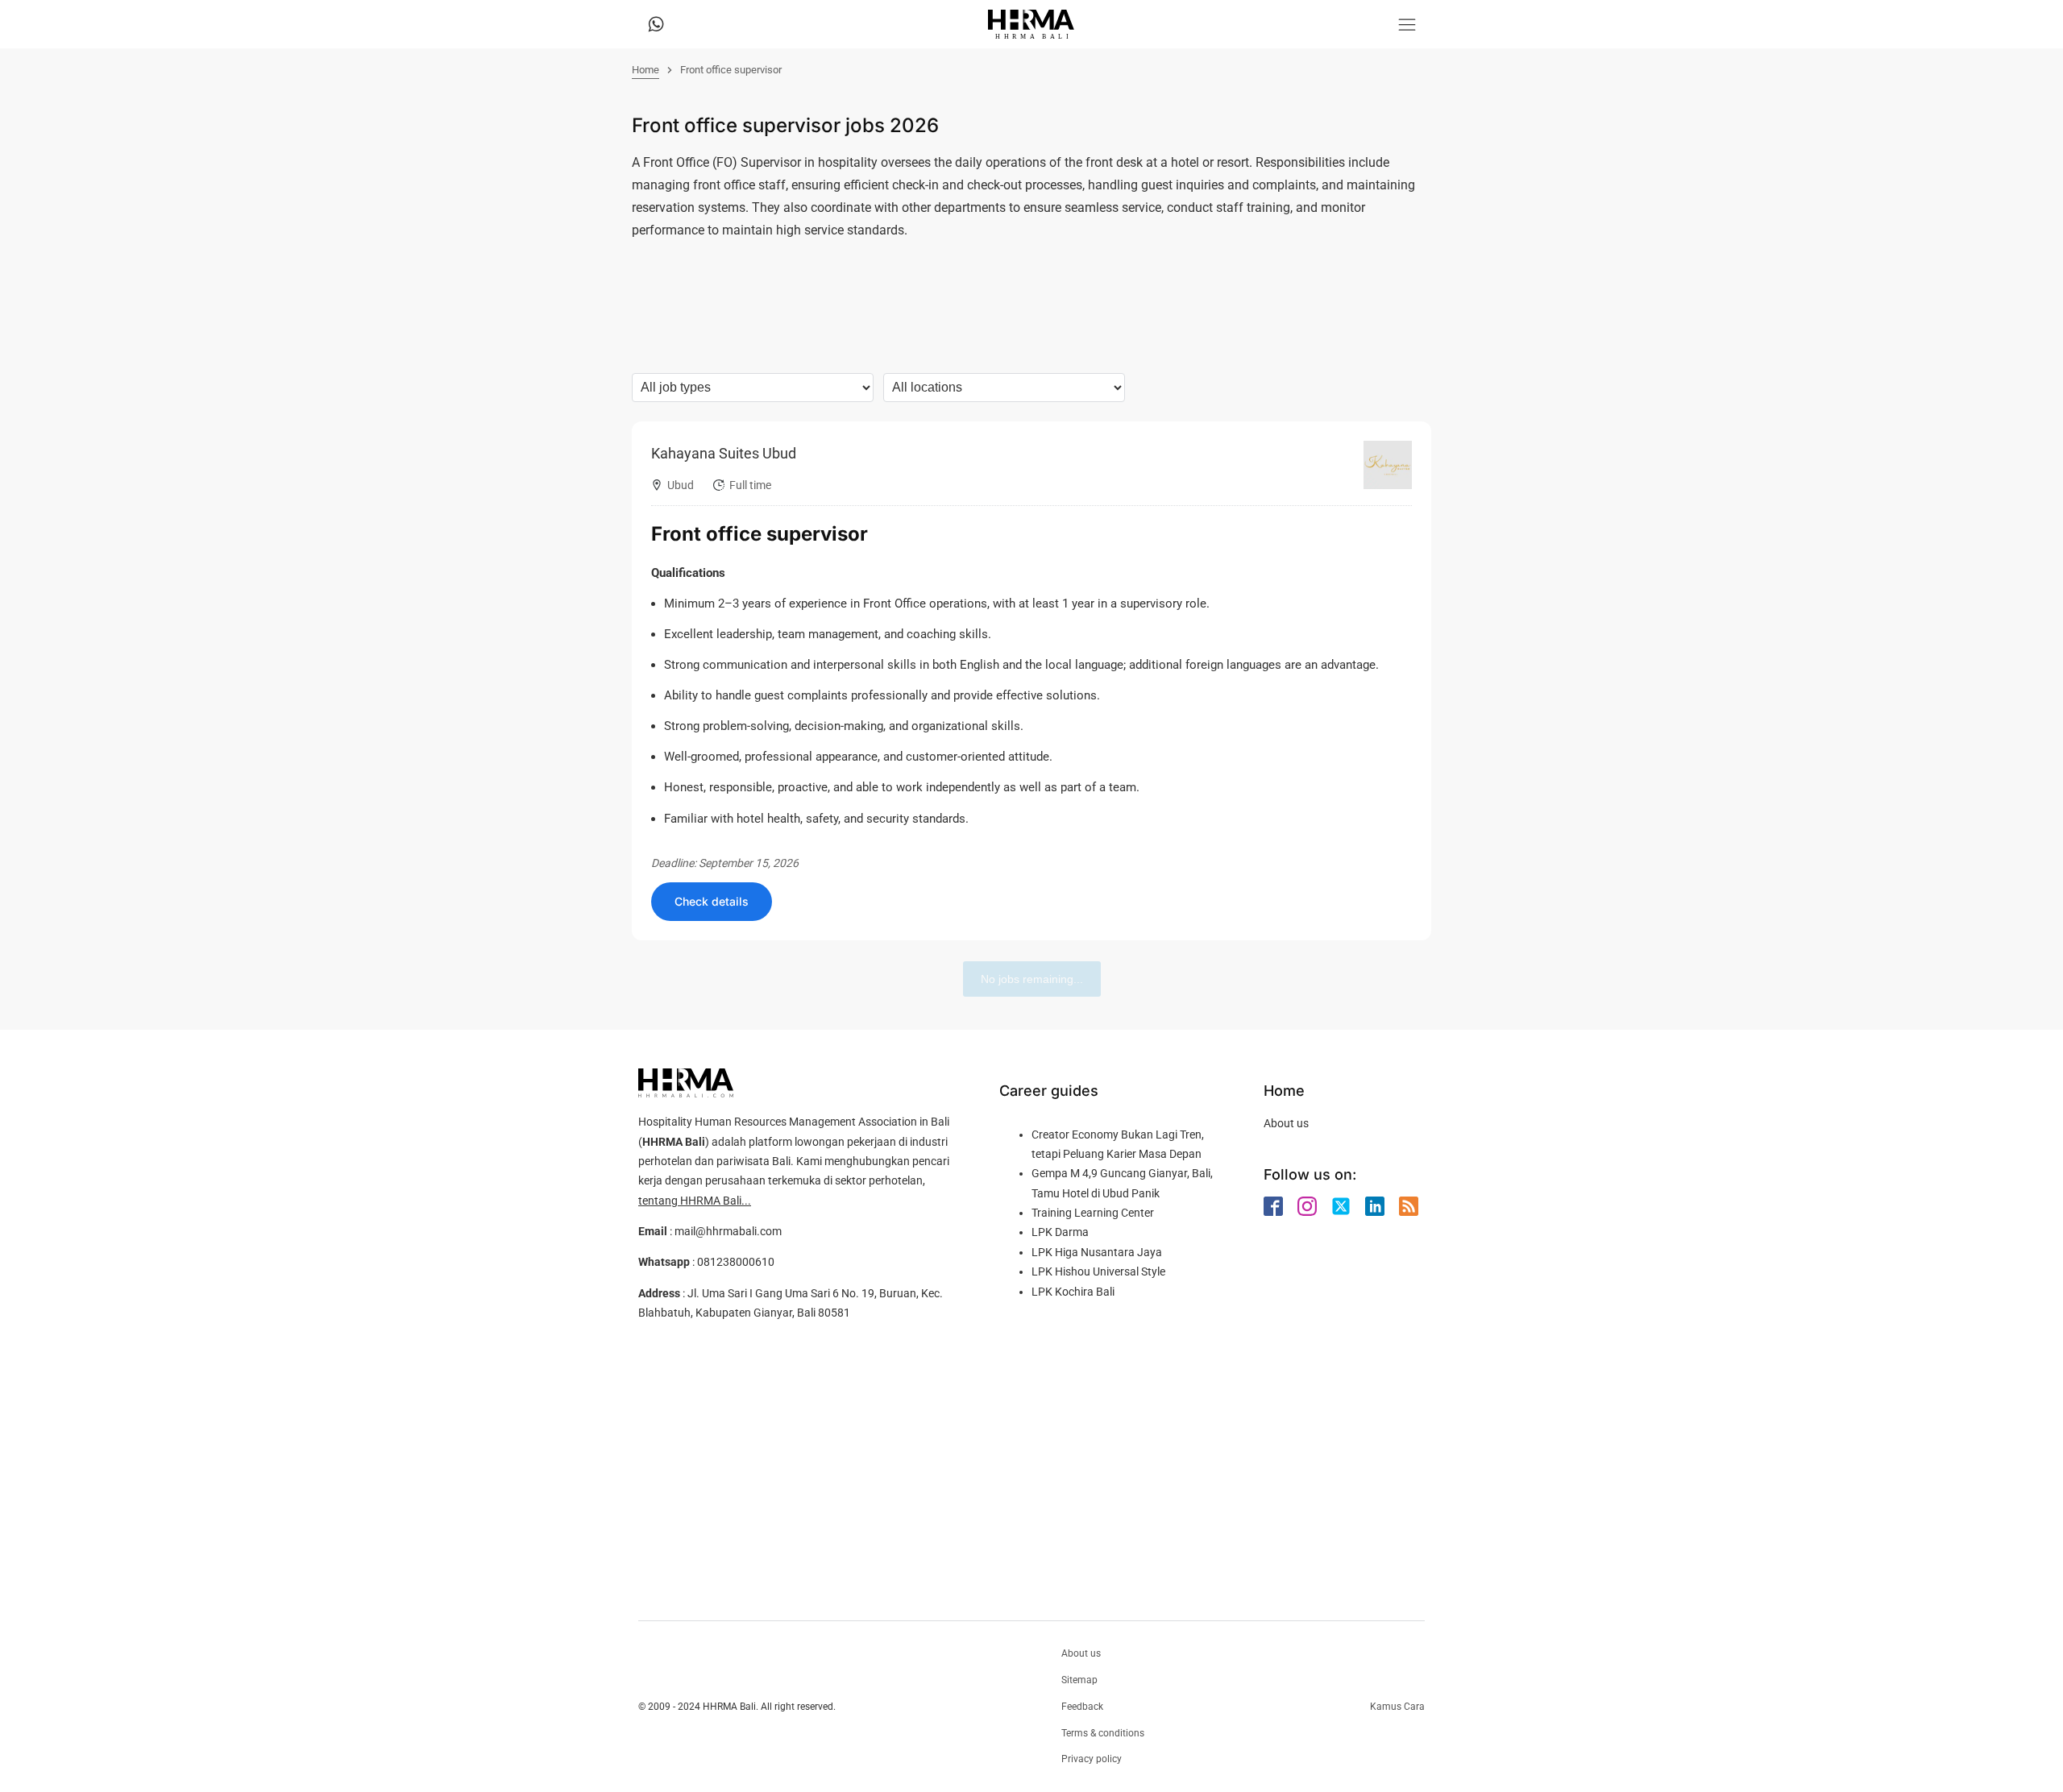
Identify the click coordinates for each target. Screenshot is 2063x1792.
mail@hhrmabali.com (728, 1231)
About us (1286, 1123)
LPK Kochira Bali (1073, 1292)
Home (645, 70)
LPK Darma (1060, 1232)
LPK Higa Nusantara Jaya (1097, 1252)
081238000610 (736, 1262)
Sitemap (1079, 1680)
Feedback (1082, 1707)
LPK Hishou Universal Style (1098, 1271)
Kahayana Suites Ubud (724, 453)
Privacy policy (1092, 1759)
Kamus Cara (1397, 1707)
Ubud (681, 485)
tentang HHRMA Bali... (695, 1201)
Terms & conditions (1103, 1733)
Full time (750, 485)
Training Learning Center (1093, 1213)
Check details (712, 901)
